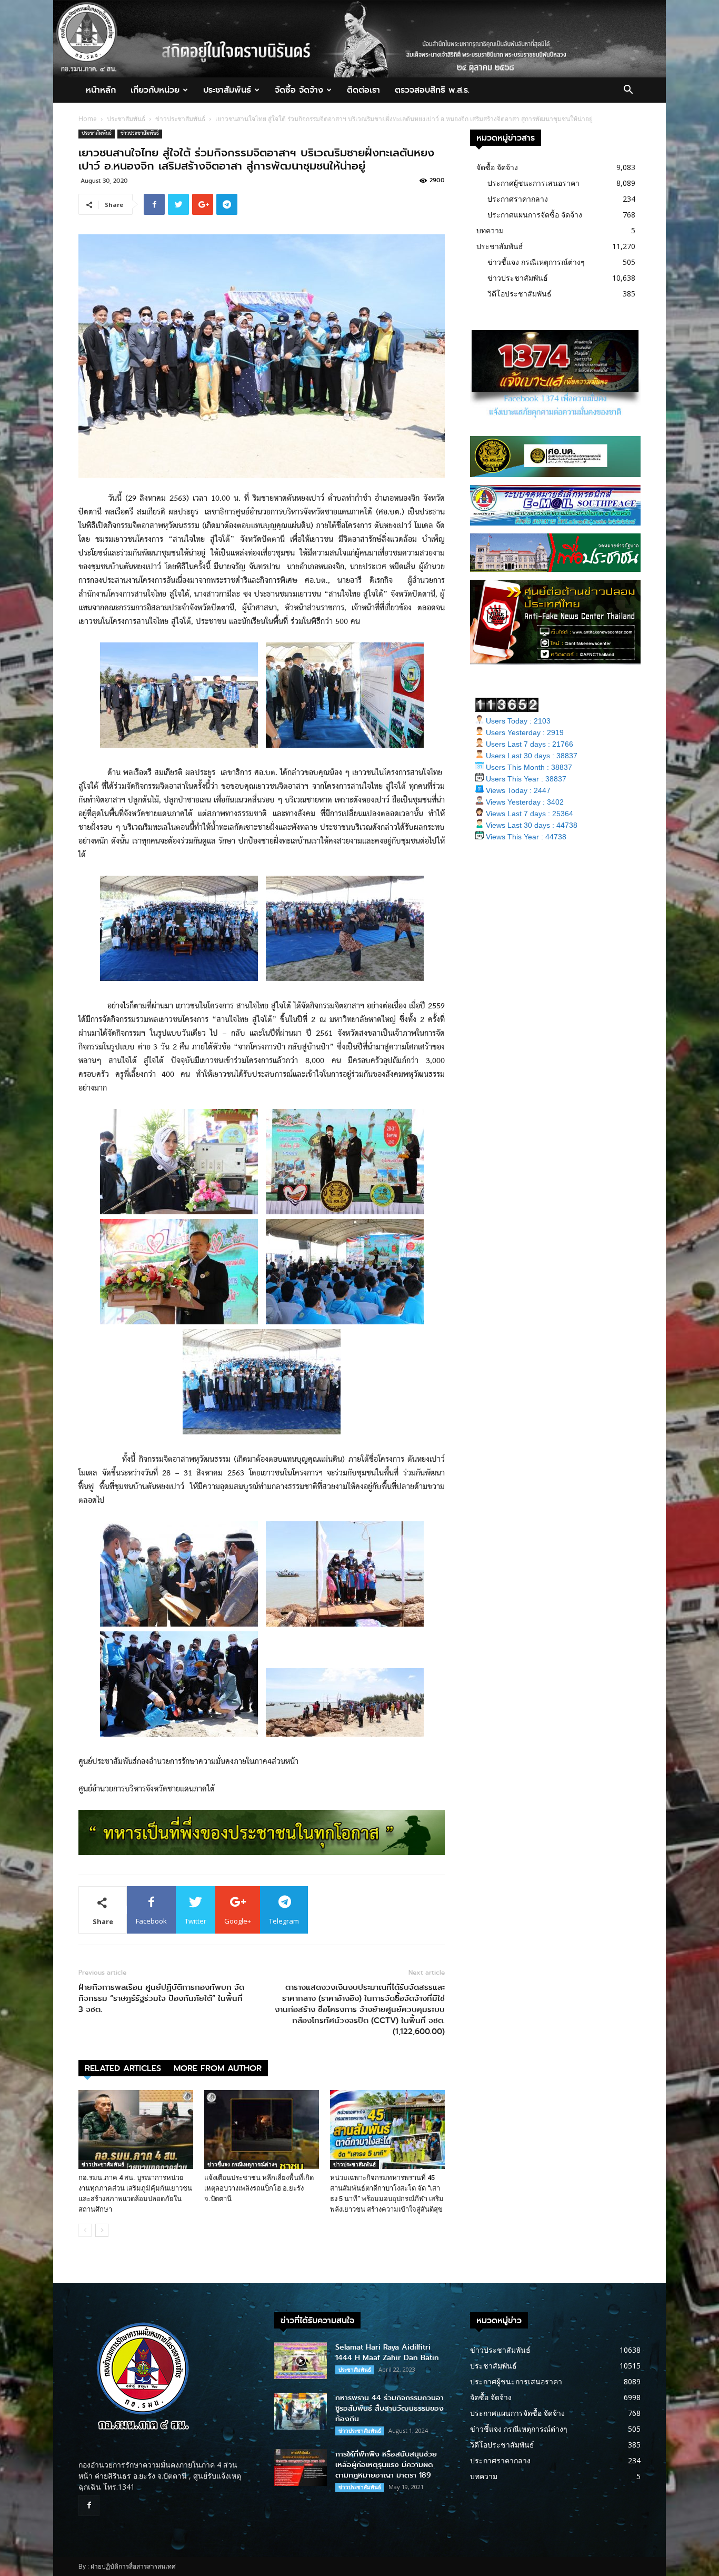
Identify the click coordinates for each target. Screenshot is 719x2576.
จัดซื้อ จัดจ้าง (299, 90)
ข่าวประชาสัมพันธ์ (180, 119)
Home (88, 119)
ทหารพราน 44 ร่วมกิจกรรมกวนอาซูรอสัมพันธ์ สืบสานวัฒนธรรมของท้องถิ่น (390, 2408)
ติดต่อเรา (363, 90)
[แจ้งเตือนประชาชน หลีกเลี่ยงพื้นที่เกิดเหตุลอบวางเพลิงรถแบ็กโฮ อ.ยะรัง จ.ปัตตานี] (262, 2129)
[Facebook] (89, 2505)
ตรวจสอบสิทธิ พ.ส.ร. (432, 90)
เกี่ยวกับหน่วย (155, 90)
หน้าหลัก (101, 90)
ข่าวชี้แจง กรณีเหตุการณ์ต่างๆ (242, 2164)
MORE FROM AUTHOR (218, 2068)
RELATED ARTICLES (123, 2068)
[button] (628, 91)
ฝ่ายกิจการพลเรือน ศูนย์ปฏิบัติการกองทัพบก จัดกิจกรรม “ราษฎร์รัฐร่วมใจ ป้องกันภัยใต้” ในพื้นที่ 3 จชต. (161, 1999)
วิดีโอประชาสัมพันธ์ (520, 294)
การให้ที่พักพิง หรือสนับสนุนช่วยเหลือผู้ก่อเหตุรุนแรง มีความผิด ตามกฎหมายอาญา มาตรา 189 (386, 2465)
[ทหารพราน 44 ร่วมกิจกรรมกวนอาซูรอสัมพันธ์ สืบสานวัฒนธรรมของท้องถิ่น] (301, 2411)
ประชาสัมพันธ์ (227, 90)
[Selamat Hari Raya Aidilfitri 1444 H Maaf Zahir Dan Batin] (301, 2361)
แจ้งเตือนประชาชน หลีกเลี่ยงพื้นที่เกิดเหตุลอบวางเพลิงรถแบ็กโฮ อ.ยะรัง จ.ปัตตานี (259, 2188)
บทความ (490, 230)
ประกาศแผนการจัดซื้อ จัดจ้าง (535, 215)
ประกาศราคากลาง (518, 199)
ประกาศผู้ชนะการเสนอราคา (533, 183)
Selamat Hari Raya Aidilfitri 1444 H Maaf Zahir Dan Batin (387, 2352)
